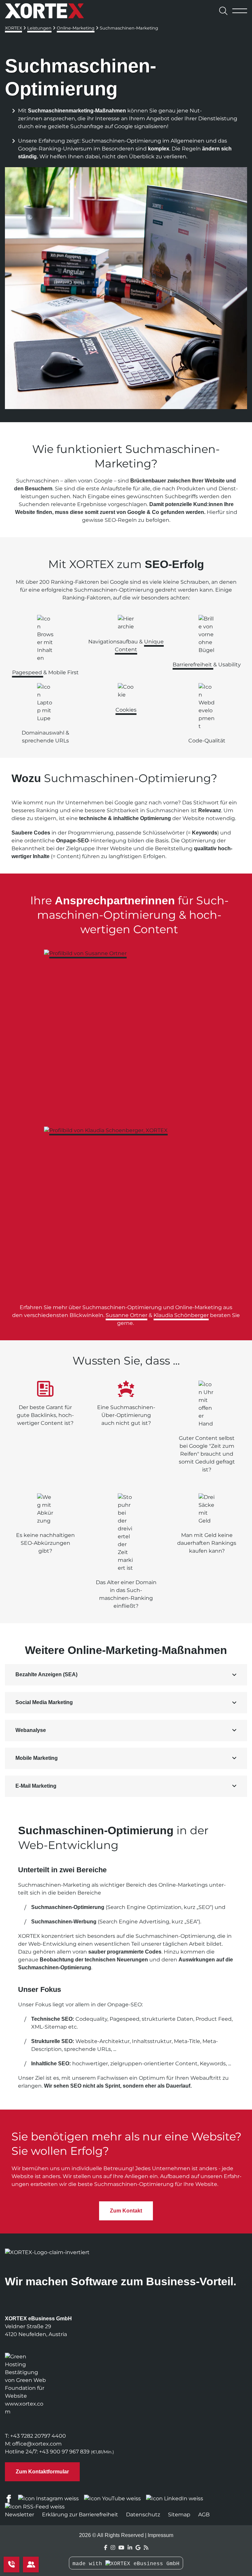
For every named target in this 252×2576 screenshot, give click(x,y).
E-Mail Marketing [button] (36, 1786)
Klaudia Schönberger (181, 1315)
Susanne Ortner (126, 1315)
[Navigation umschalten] (240, 11)
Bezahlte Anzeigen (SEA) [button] (46, 1674)
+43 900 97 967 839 (64, 2452)
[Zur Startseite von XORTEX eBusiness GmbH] (44, 11)
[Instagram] (113, 2548)
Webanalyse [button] (31, 1730)
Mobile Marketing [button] (37, 1758)
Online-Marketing (76, 28)
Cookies (126, 710)
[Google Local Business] (138, 2548)
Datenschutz (143, 2515)
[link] (126, 1032)
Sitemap (179, 2515)
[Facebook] (106, 2548)
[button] (126, 1675)
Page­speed (28, 672)
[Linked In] (130, 2548)
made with (89, 2564)
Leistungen (39, 28)
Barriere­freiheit (193, 665)
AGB (204, 2515)
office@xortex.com (37, 2444)
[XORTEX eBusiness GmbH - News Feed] (146, 2548)
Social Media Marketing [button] (44, 1702)
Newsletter (20, 2515)
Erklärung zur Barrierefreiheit (80, 2515)
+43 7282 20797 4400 (38, 2436)
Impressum (160, 2535)
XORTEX (13, 28)
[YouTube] (121, 2548)
